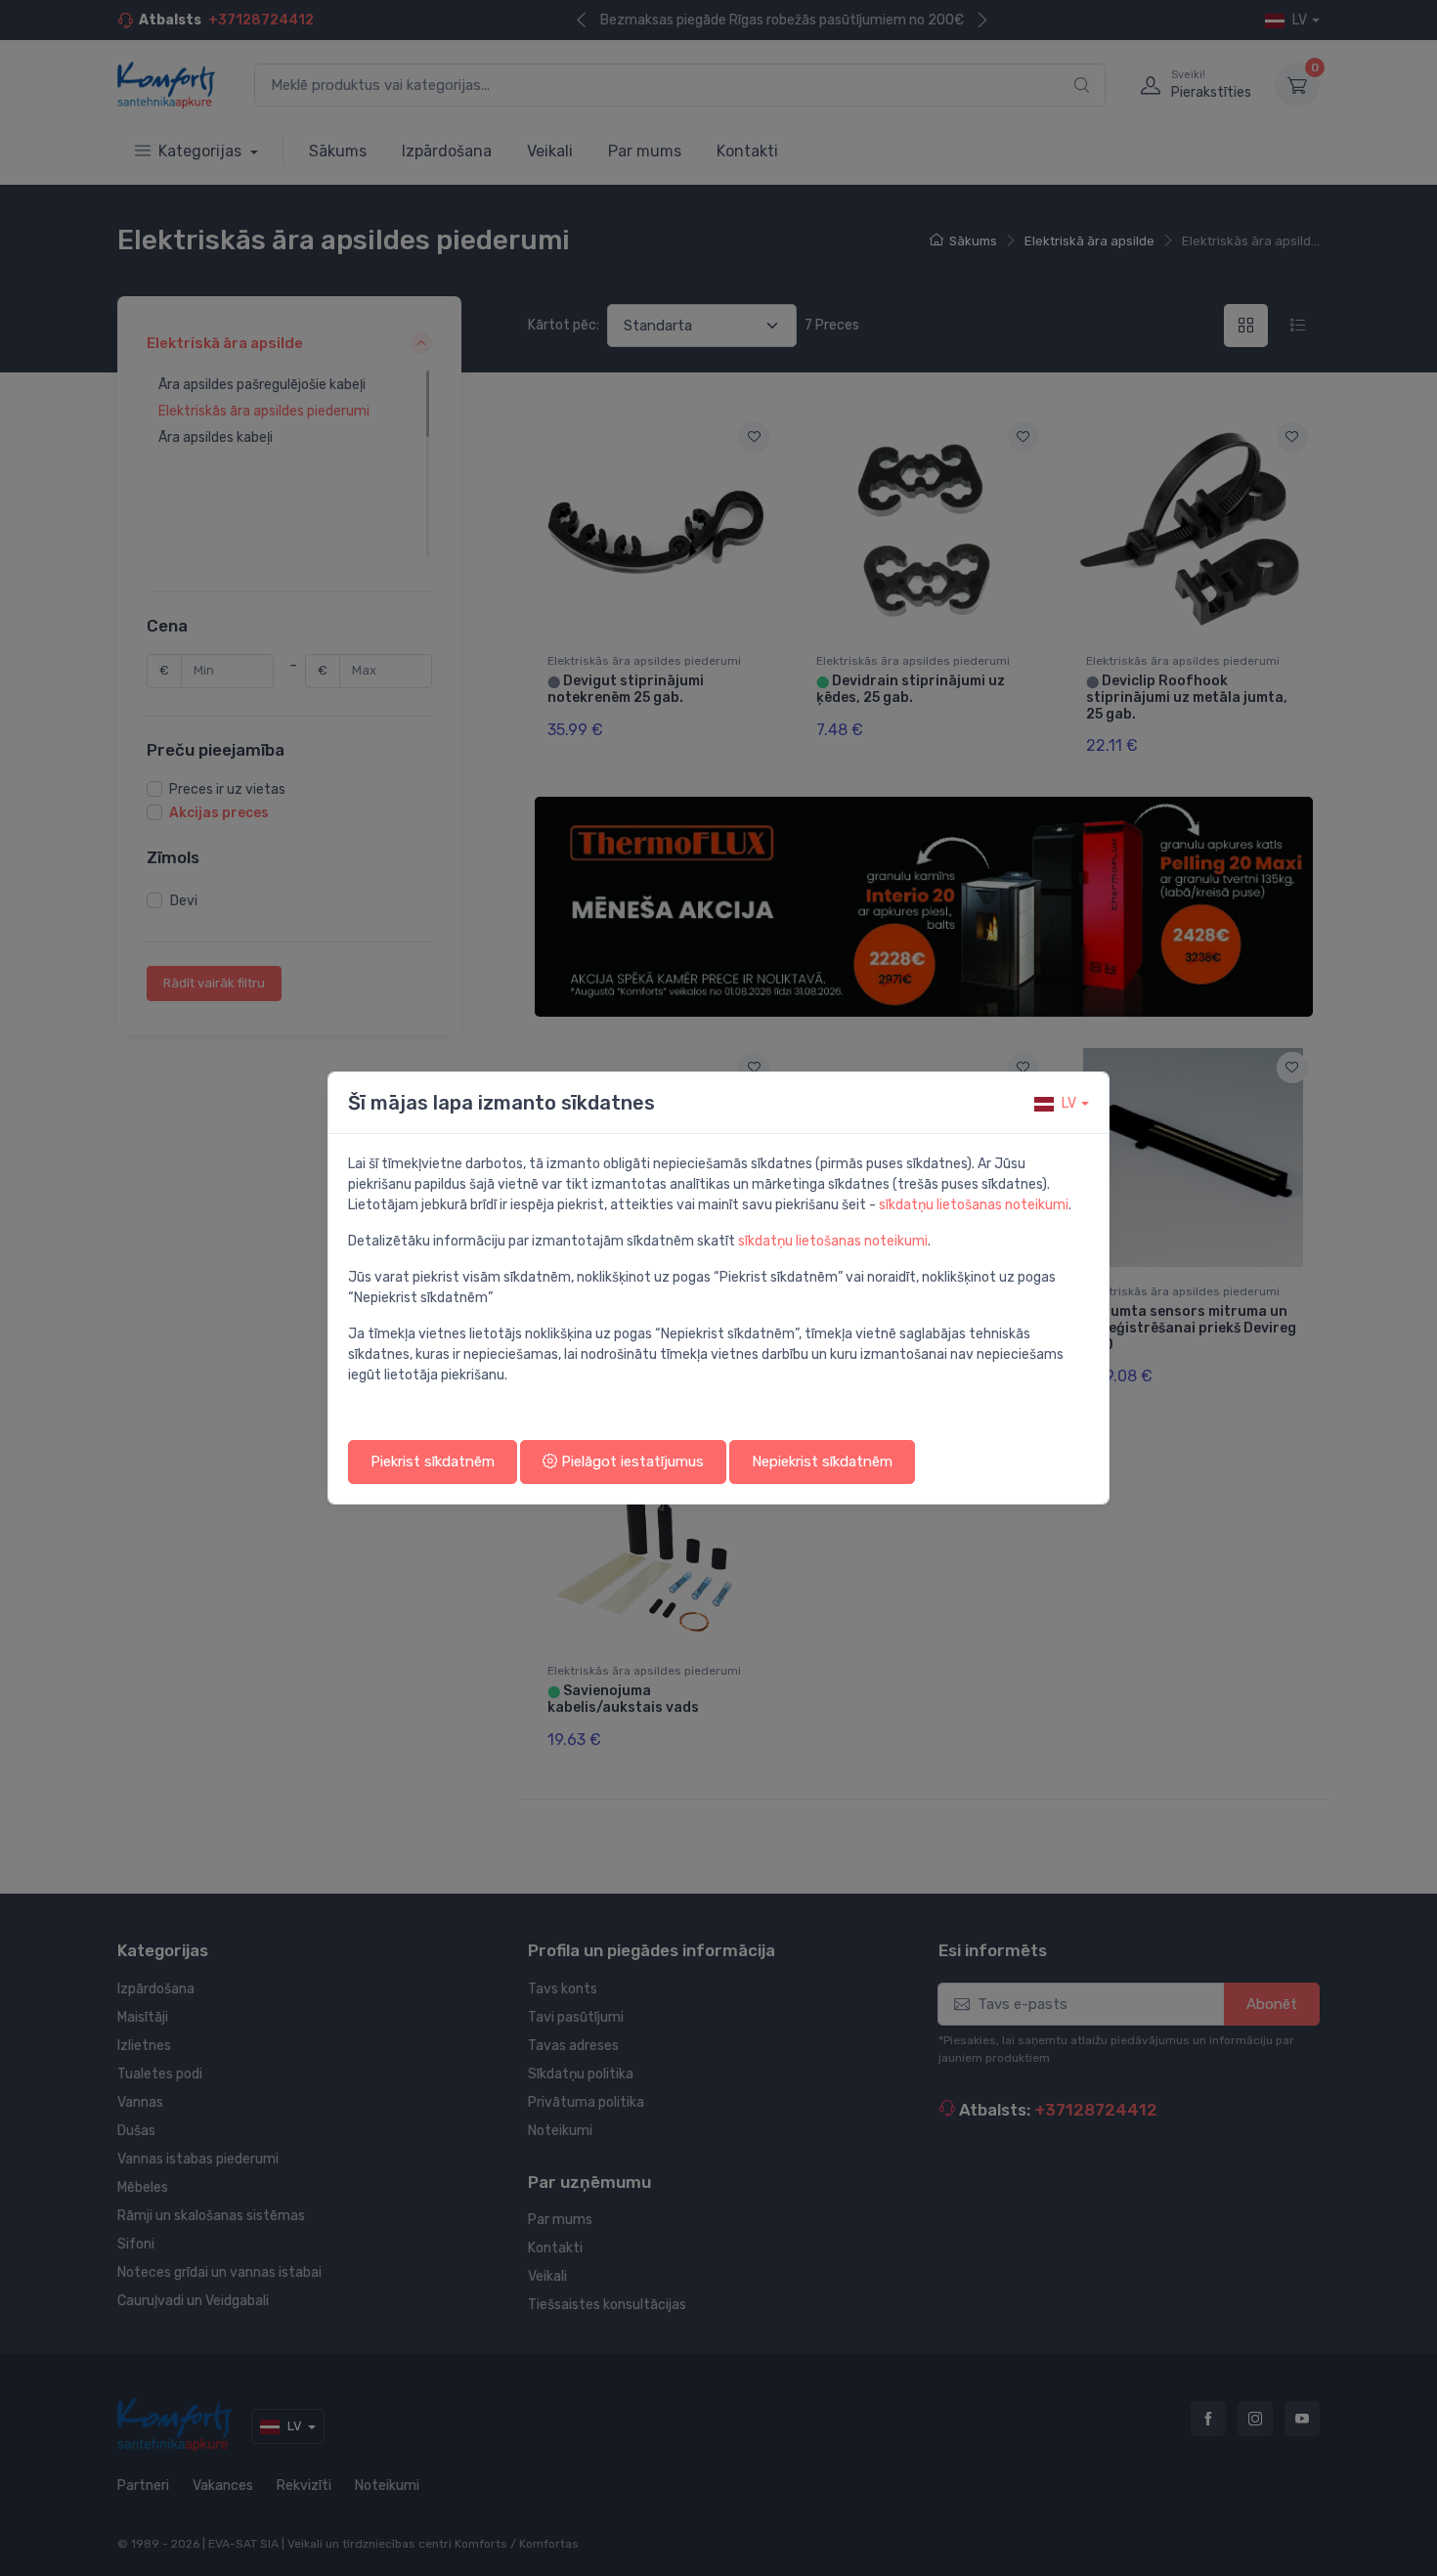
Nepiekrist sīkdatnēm (822, 1462)
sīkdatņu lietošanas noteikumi (974, 1205)
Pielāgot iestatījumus (631, 1462)
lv (1069, 1103)
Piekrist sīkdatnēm (433, 1462)
